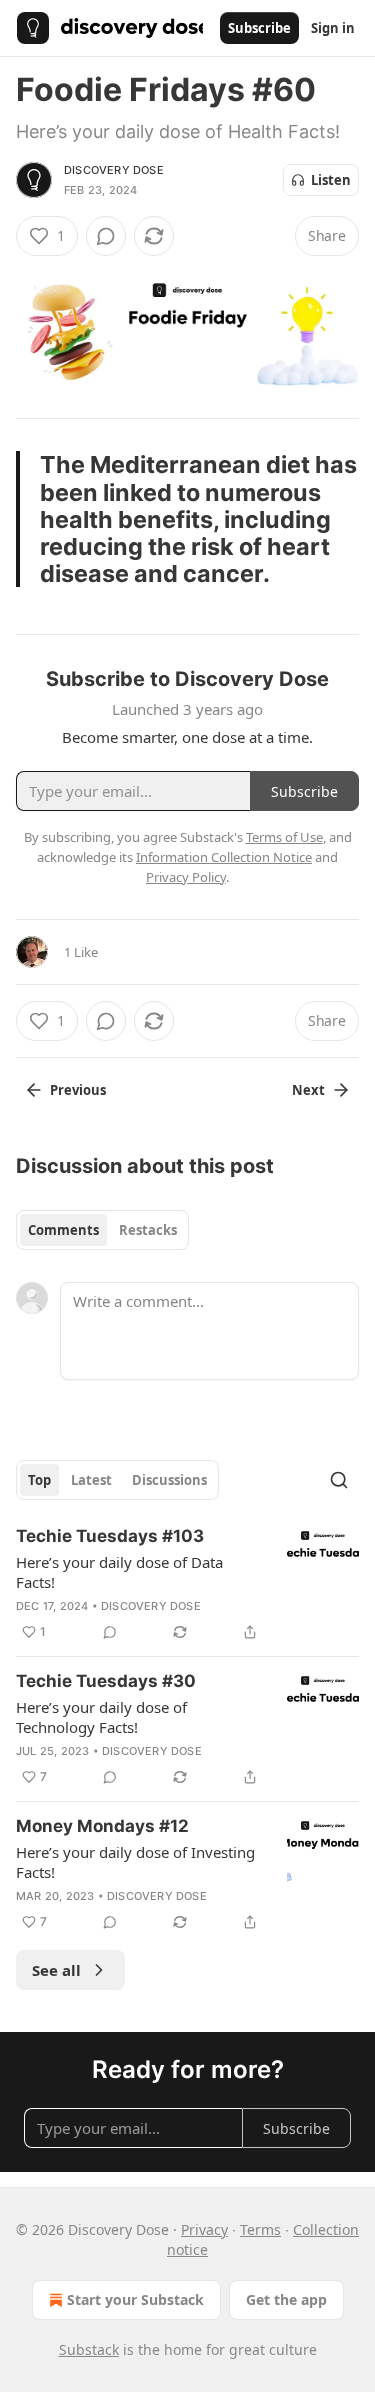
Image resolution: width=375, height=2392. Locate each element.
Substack (89, 2349)
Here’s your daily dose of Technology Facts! (101, 1717)
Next (308, 1090)
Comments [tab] (63, 1230)
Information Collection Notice (224, 857)
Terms (260, 2229)
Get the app (286, 2299)
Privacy (204, 2229)
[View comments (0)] (106, 236)
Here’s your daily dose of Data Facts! (119, 1572)
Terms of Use (284, 837)
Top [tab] (39, 1480)
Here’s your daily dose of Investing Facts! (135, 1862)
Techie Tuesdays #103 (110, 1536)
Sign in (333, 28)
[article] (187, 1584)
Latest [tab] (91, 1480)
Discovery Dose (114, 170)
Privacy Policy (186, 877)
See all (56, 1970)
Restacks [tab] (148, 1230)
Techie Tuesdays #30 (106, 1681)
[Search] (339, 1480)
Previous (78, 1090)
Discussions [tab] (169, 1480)
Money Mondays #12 (102, 1826)
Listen (331, 180)
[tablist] (102, 1230)
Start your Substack (135, 2299)
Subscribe (259, 28)
